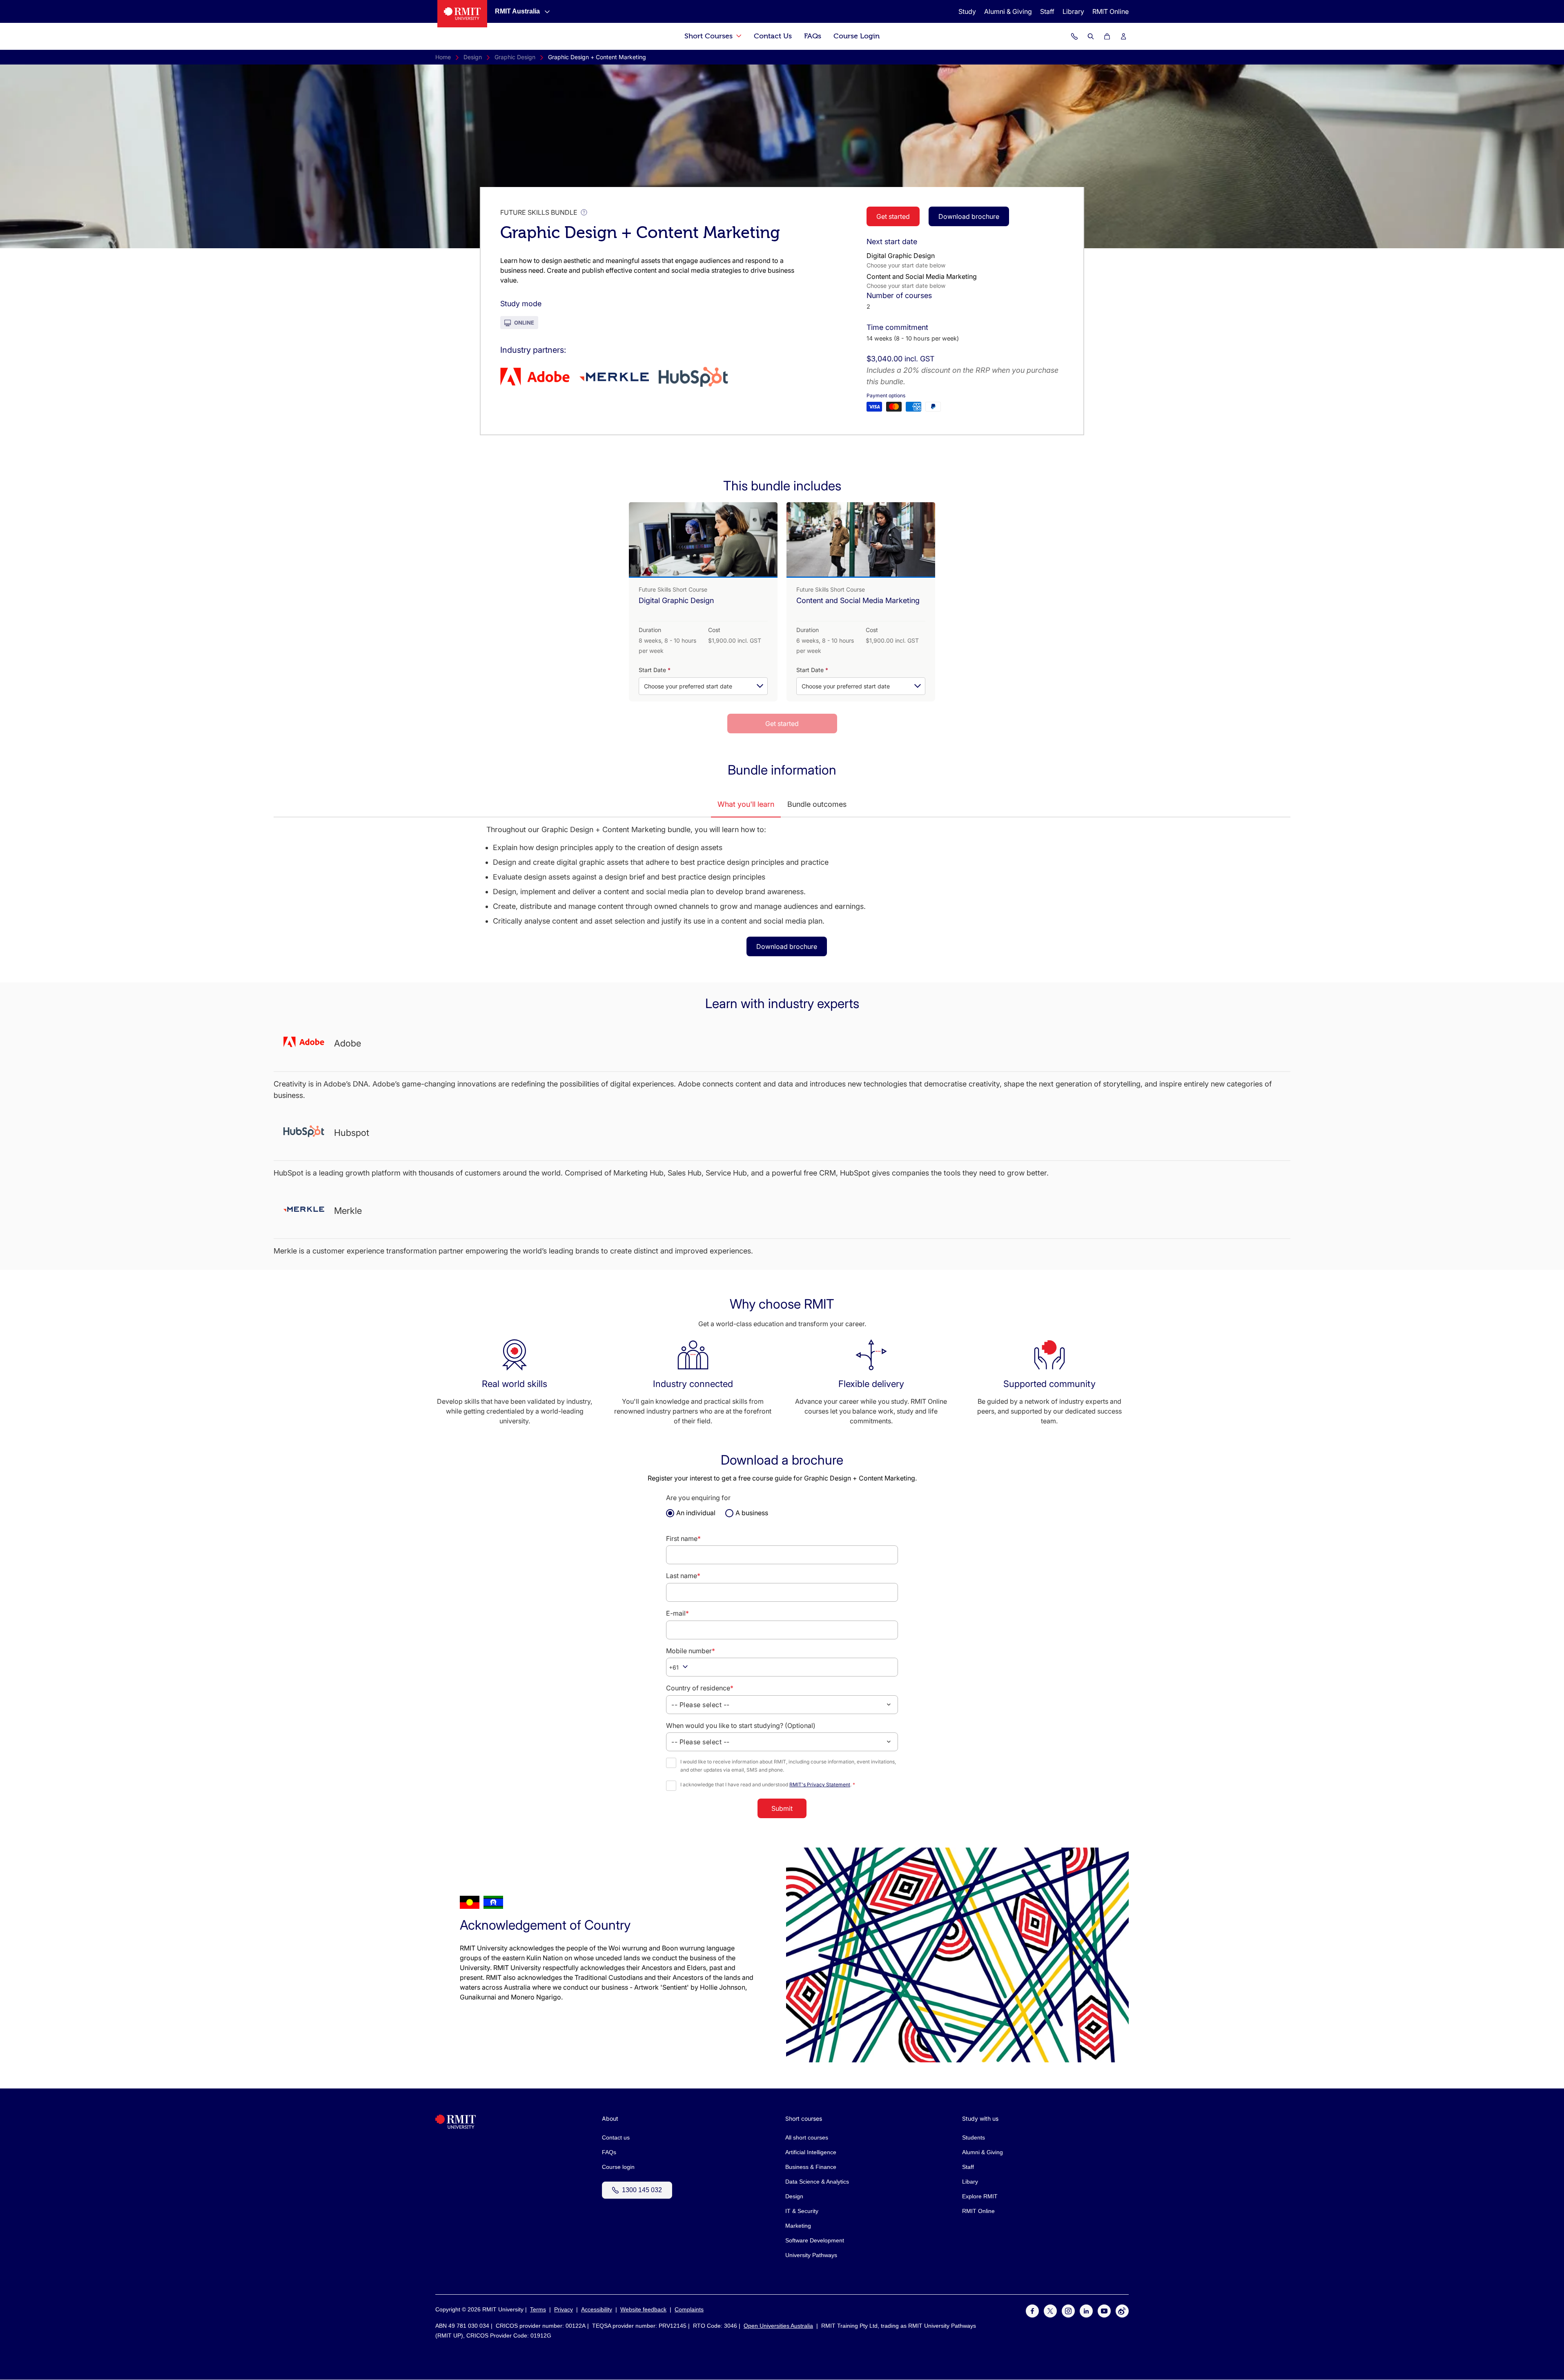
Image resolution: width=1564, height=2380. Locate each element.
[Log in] (1123, 36)
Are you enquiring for (698, 1498)
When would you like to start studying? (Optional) (741, 1725)
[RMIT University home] (456, 2127)
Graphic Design (515, 57)
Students (974, 2137)
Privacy (564, 2309)
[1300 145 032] (1074, 36)
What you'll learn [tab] (746, 804)
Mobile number (691, 1651)
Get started (893, 216)
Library (1073, 11)
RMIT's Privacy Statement (820, 1784)
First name (683, 1538)
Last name (683, 1576)
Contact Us (773, 36)
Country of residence (700, 1688)
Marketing (798, 2226)
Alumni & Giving (1008, 11)
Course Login (857, 36)
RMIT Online (1111, 11)
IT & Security (802, 2211)
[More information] (584, 212)
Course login (618, 2167)
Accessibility (597, 2309)
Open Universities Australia (778, 2326)
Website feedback (643, 2309)
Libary (970, 2182)
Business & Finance (811, 2167)
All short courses (807, 2137)
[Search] (1091, 36)
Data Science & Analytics (817, 2182)
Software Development (815, 2240)
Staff (1047, 11)
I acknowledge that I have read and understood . (768, 1784)
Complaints (689, 2309)
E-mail (677, 1613)
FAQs (813, 36)
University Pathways (811, 2255)
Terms (538, 2309)
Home (443, 57)
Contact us (616, 2137)
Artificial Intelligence (811, 2152)
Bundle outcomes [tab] (817, 804)
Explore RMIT (980, 2196)
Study (967, 11)
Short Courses (710, 36)
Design (473, 57)
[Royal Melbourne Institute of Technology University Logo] (462, 14)
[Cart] (1107, 36)
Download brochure (969, 216)
